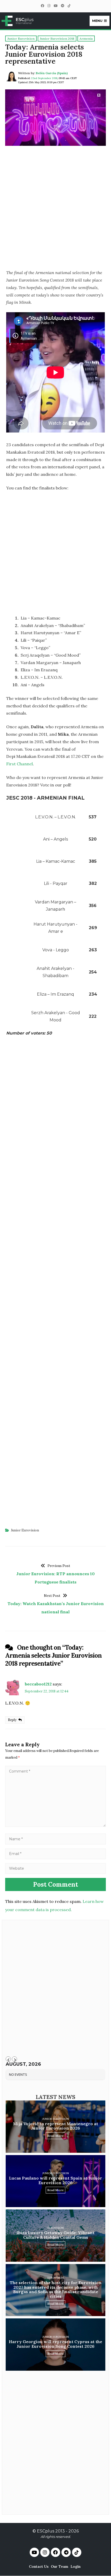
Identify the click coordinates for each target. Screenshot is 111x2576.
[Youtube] (34, 2552)
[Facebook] (42, 6)
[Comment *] (55, 1825)
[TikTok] (69, 6)
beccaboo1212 (38, 1684)
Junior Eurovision (25, 1530)
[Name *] (55, 1839)
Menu (97, 21)
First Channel (19, 764)
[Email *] (55, 1853)
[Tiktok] (77, 2552)
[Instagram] (49, 6)
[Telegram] (62, 6)
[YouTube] (55, 6)
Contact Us (39, 2566)
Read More (55, 2136)
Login (76, 2566)
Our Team (60, 2566)
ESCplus (46, 2531)
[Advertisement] (55, 209)
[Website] (55, 1868)
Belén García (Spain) (52, 73)
